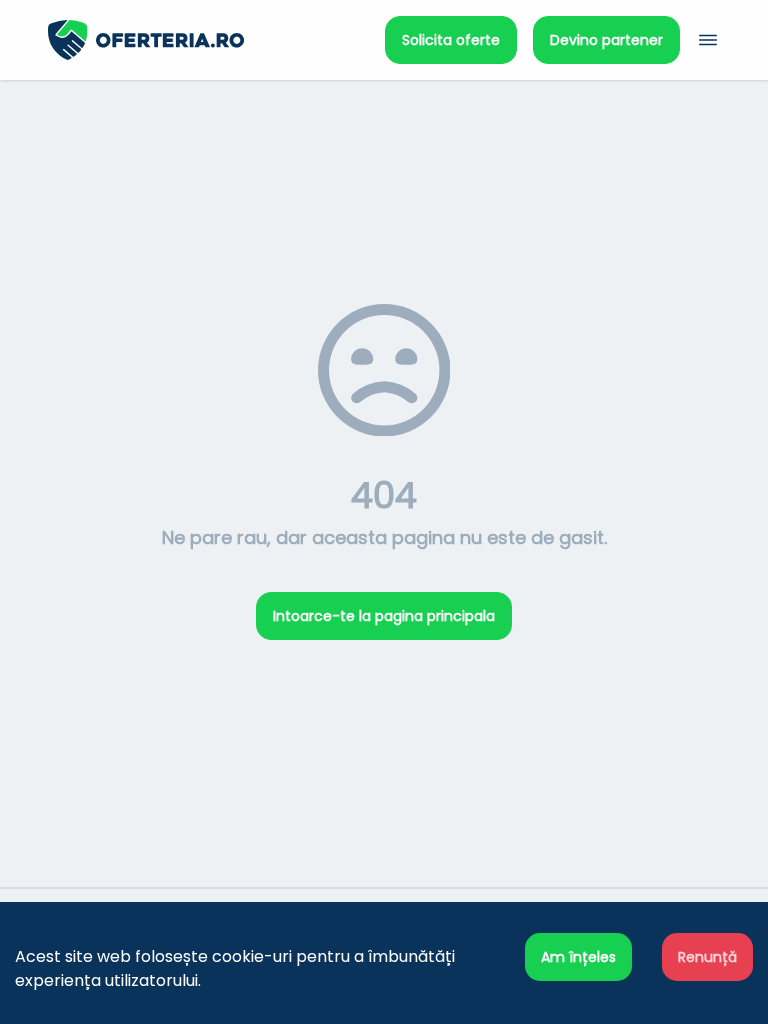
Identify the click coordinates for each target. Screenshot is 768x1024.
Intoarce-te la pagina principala (384, 616)
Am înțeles (578, 957)
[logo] (216, 40)
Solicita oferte (451, 40)
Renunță (707, 957)
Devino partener (606, 40)
